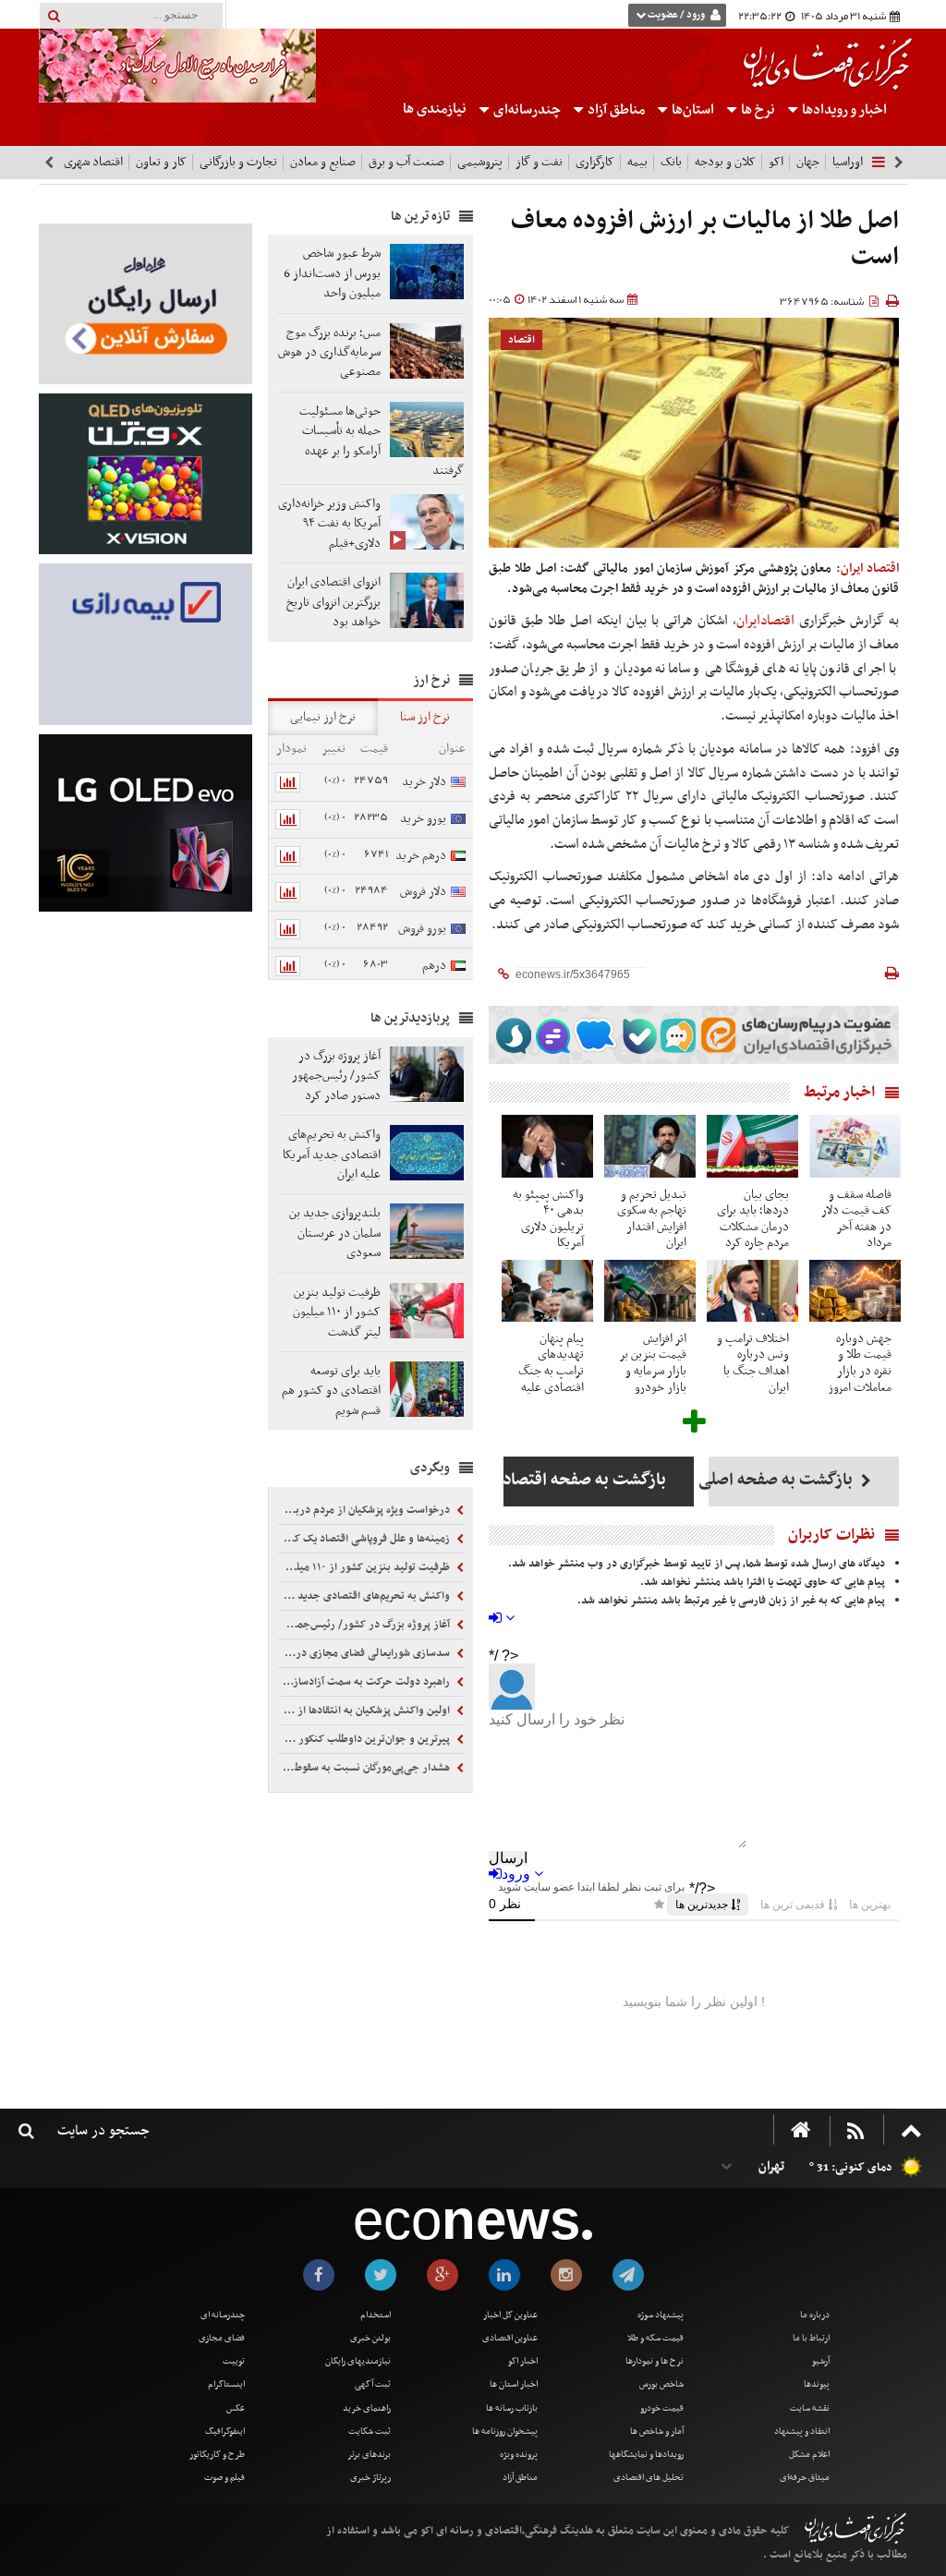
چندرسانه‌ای (526, 110)
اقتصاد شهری (93, 162)
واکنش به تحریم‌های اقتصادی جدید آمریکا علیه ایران (365, 1596)
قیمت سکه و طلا (655, 2338)
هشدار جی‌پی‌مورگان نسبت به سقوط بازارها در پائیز (365, 1768)
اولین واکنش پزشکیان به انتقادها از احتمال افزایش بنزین (365, 1711)
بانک (671, 162)
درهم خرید (421, 856)
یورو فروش (422, 929)
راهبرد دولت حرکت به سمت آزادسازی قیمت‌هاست (365, 1682)
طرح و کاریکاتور (217, 2455)
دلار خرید (424, 782)
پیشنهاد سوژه (661, 2315)
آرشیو (821, 2361)
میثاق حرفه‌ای (805, 2478)
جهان (808, 162)
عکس (236, 2408)
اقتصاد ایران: (867, 568)
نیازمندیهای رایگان (358, 2361)
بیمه (637, 162)
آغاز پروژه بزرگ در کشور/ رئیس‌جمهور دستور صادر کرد (365, 1625)
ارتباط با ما (811, 2338)
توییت (234, 2361)
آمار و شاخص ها (657, 2431)
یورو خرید (423, 819)
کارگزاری (595, 162)
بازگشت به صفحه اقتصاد (585, 1480)
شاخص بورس (661, 2384)
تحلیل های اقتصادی (649, 2478)
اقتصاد (522, 340)
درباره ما (815, 2315)
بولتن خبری (370, 2338)
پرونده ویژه (519, 2455)
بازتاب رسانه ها (512, 2408)
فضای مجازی (222, 2338)
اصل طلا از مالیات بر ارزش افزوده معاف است (705, 240)
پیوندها (817, 2384)
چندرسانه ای (223, 2315)
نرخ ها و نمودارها (655, 2361)
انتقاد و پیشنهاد (802, 2431)
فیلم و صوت (224, 2478)
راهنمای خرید (367, 2408)
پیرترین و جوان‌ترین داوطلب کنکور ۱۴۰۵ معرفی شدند (365, 1739)
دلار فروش (423, 892)
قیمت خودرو (662, 2408)
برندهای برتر (369, 2455)
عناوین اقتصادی (510, 2338)
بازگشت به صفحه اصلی (782, 1480)
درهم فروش (444, 976)
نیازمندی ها (435, 109)
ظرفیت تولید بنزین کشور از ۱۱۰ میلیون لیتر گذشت (365, 1567)
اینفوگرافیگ (225, 2431)
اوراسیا (848, 162)
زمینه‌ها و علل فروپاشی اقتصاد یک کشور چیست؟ (365, 1539)
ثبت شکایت (370, 2431)
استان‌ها (691, 110)
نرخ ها (758, 110)
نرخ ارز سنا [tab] (425, 717)
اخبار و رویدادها (843, 110)
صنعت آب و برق (406, 162)
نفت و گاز (539, 162)
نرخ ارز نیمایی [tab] (323, 717)
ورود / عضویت (676, 15)
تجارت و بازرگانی (238, 162)
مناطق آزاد (615, 110)
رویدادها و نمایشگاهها (646, 2455)
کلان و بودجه (725, 162)
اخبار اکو (523, 2361)
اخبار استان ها (514, 2384)
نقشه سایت (810, 2408)
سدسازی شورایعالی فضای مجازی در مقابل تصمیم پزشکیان (365, 1653)
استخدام (376, 2315)
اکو (776, 162)
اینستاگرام (226, 2384)
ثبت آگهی (373, 2384)
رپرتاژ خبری (370, 2478)
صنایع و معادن (323, 162)
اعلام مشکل (809, 2455)
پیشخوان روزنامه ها (505, 2431)
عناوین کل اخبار (510, 2315)
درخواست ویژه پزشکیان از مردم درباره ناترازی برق (365, 1510)
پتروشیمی (480, 162)
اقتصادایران (765, 621)
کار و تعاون (161, 162)
